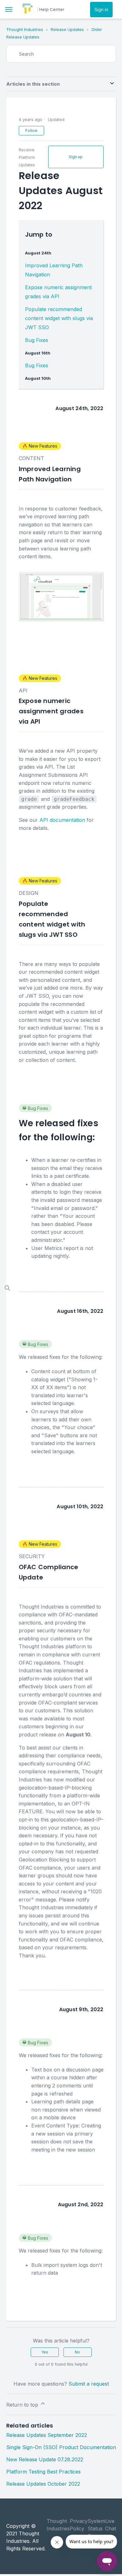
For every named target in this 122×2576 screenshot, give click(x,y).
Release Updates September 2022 (47, 2435)
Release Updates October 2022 (43, 2484)
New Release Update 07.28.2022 (45, 2459)
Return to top (23, 2405)
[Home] (28, 12)
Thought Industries (25, 29)
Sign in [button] (101, 10)
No (77, 2352)
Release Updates (67, 29)
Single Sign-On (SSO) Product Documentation (61, 2447)
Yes (45, 2352)
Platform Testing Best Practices (43, 2472)
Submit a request (89, 2384)
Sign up (76, 157)
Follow (31, 131)
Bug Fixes (37, 340)
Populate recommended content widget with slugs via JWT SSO (59, 318)
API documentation (62, 820)
